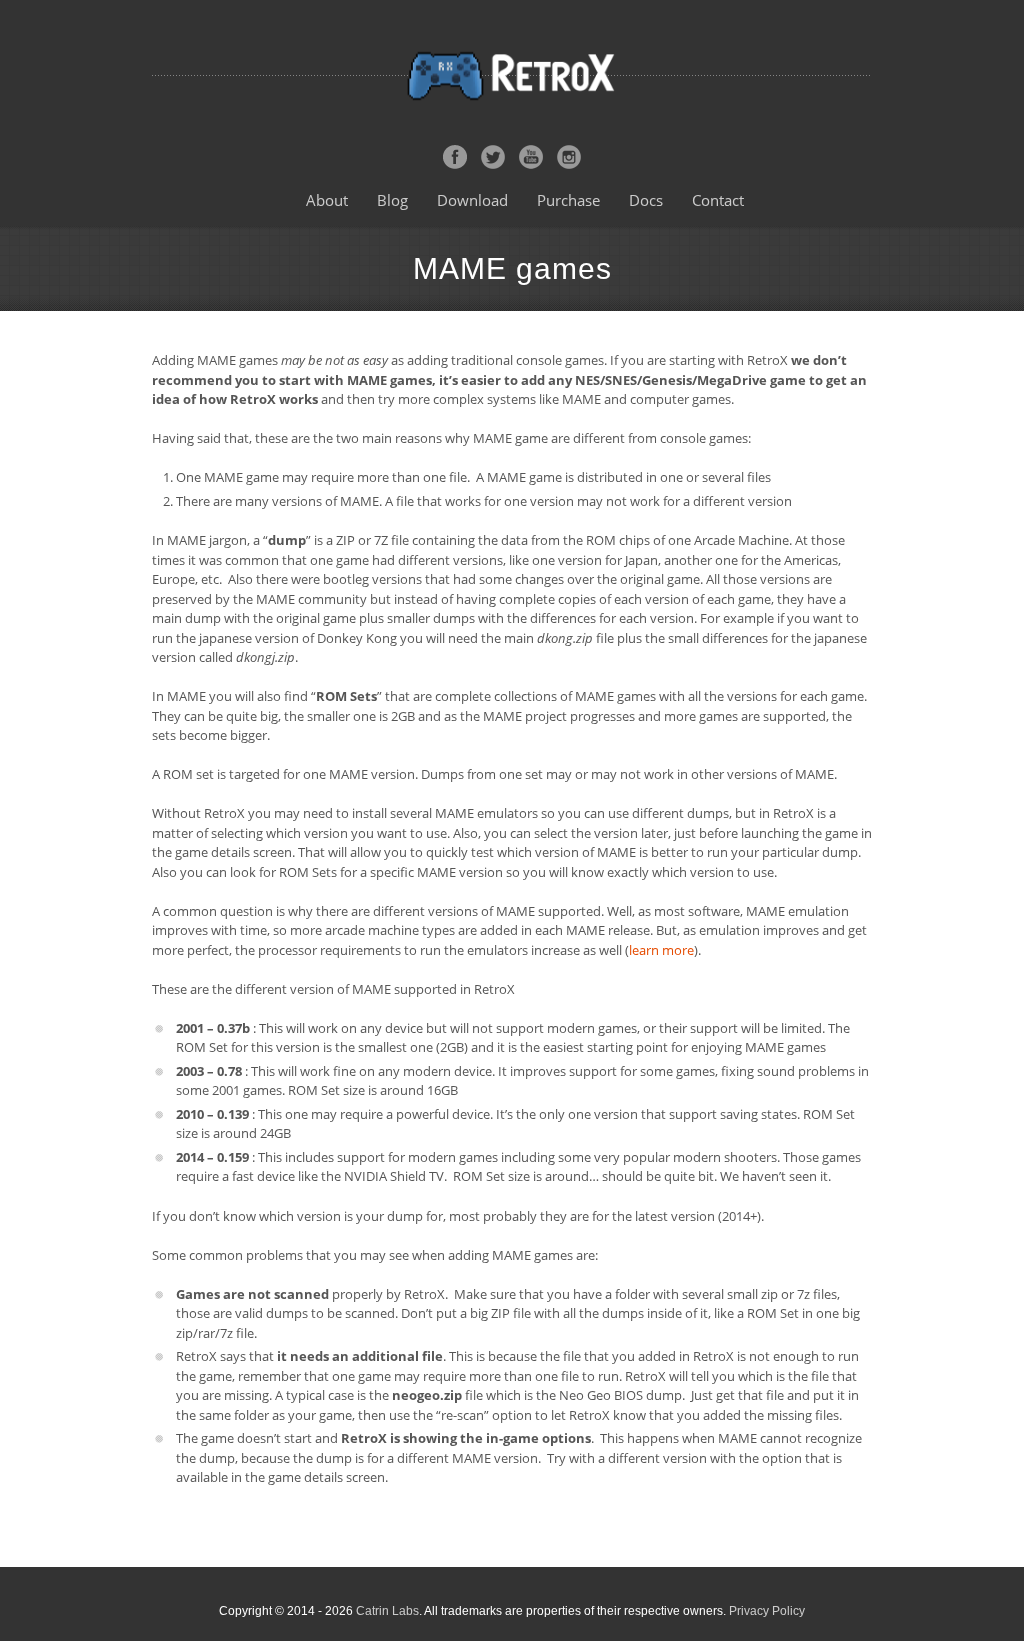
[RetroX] (512, 75)
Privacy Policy (767, 1611)
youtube (531, 157)
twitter (493, 157)
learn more (661, 950)
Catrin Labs (387, 1611)
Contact (718, 200)
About (327, 200)
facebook (455, 157)
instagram (569, 157)
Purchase (568, 200)
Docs (646, 200)
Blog (392, 200)
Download (472, 200)
